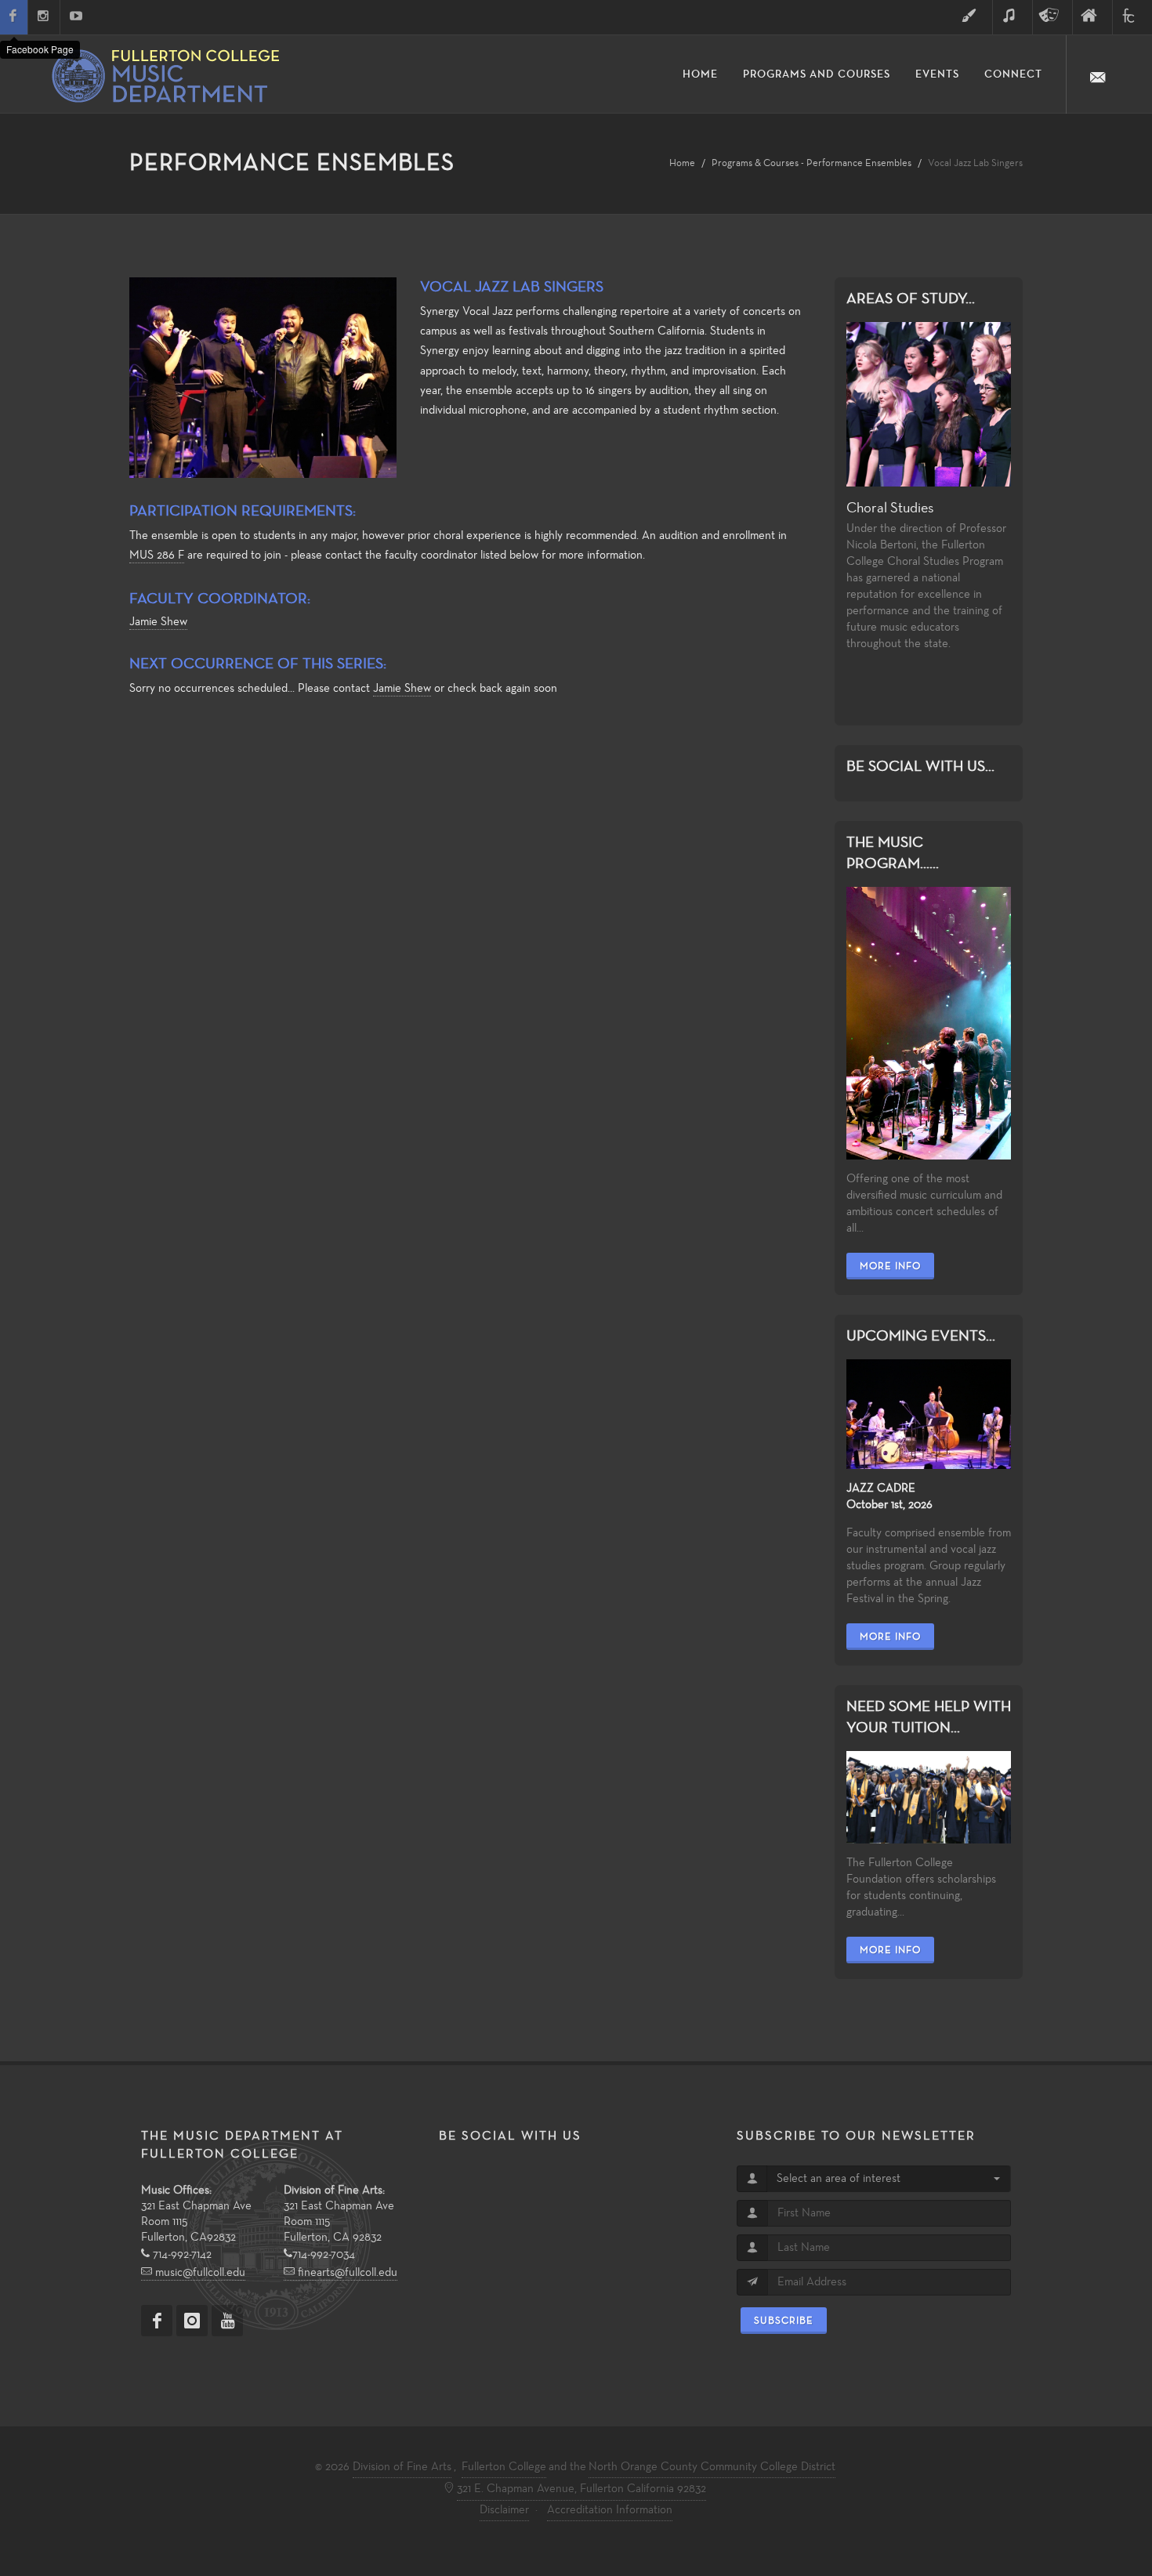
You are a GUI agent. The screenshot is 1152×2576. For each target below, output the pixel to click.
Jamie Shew (158, 622)
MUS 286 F (157, 555)
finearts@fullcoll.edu (346, 2273)
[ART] (973, 17)
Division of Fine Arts (402, 2467)
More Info (890, 1266)
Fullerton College (504, 2467)
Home (682, 163)
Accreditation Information (610, 2510)
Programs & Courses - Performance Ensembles (811, 163)
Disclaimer (504, 2510)
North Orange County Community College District (712, 2467)
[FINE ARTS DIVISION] (1092, 17)
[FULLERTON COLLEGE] (1132, 17)
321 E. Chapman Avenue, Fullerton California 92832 (581, 2489)
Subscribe (784, 2321)
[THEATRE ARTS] (1052, 17)
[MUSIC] (1013, 17)
